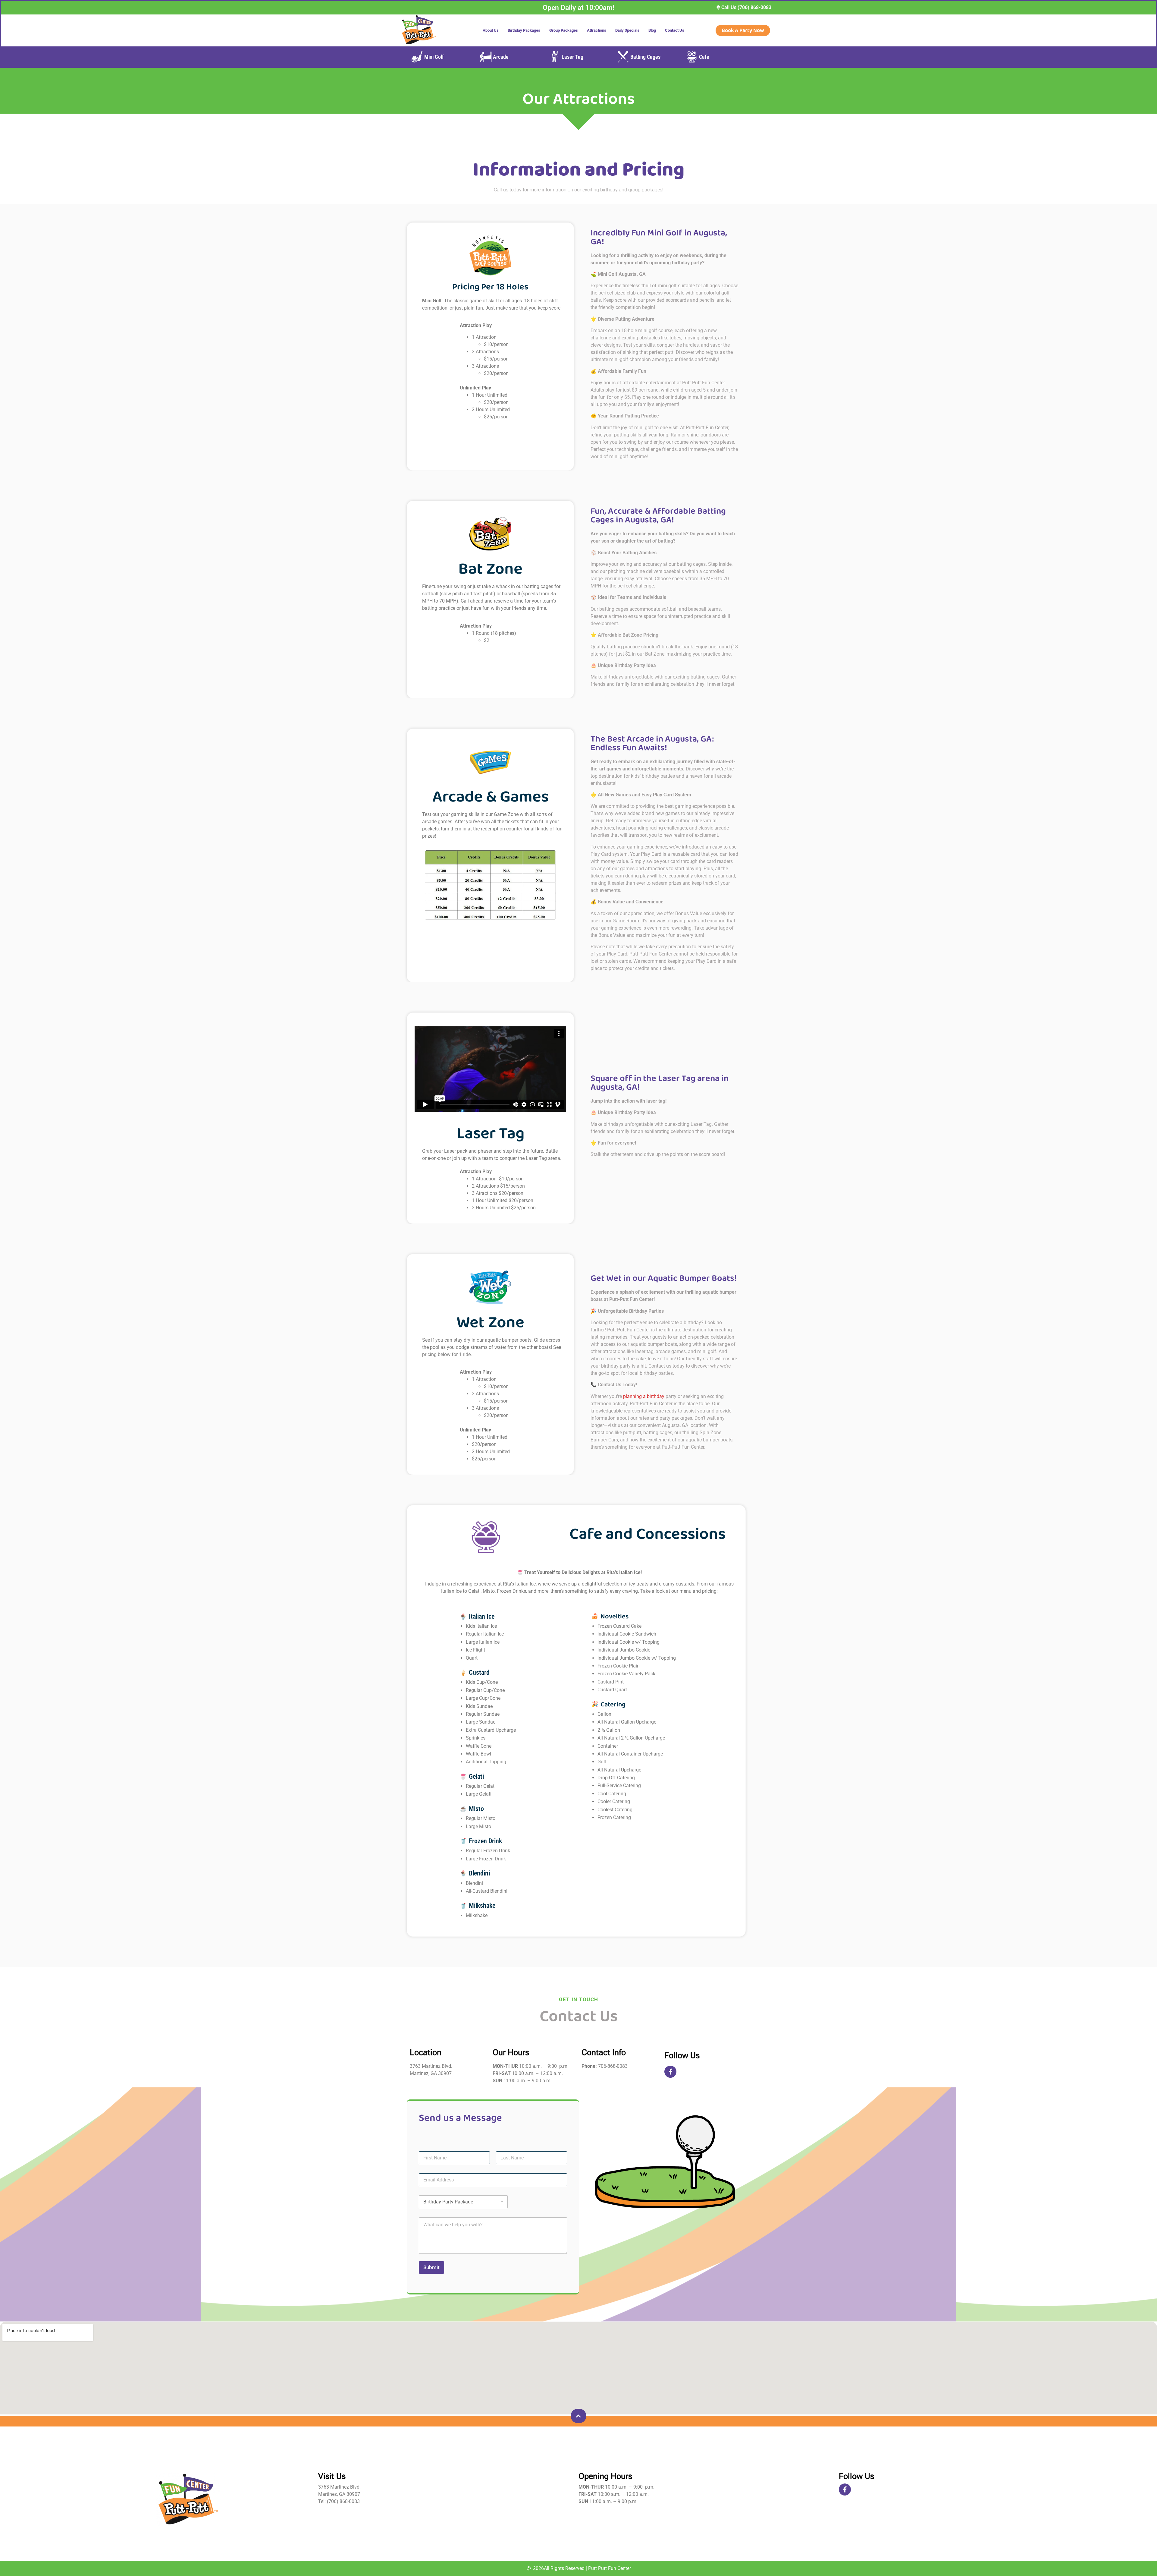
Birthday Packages (524, 30)
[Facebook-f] (670, 2072)
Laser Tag (572, 57)
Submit (431, 2267)
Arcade (501, 57)
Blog (652, 30)
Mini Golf (434, 57)
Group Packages (564, 30)
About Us (491, 30)
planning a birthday (644, 1396)
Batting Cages (645, 57)
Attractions (597, 30)
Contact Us (675, 30)
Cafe (704, 57)
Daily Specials (627, 30)
